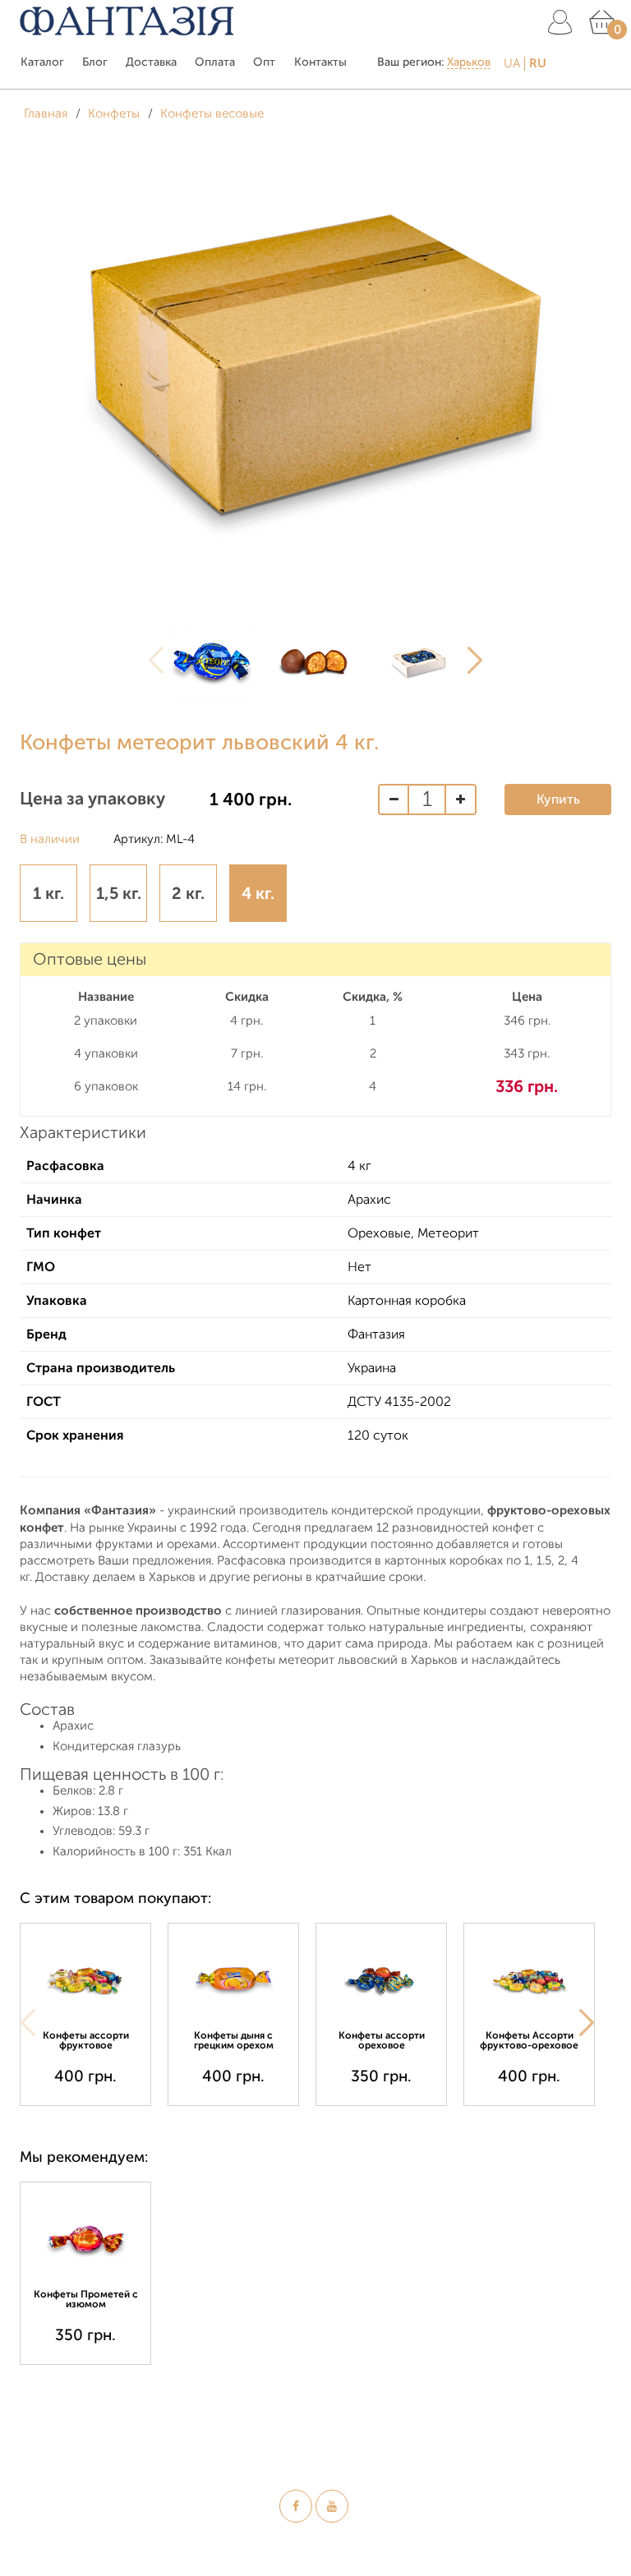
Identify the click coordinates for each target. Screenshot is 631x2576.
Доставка (151, 62)
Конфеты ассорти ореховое (382, 2040)
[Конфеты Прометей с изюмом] (85, 2238)
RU (538, 63)
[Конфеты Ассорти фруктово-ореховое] (529, 1979)
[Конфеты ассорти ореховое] (381, 1979)
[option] (212, 661)
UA (512, 64)
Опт (264, 62)
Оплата (215, 62)
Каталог (42, 62)
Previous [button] (156, 661)
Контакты (320, 62)
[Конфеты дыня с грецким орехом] (233, 1979)
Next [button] (475, 661)
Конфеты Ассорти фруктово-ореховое (529, 2040)
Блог (95, 62)
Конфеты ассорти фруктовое (86, 2040)
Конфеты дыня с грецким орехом (234, 2040)
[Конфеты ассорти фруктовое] (85, 1979)
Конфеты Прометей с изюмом (86, 2299)
